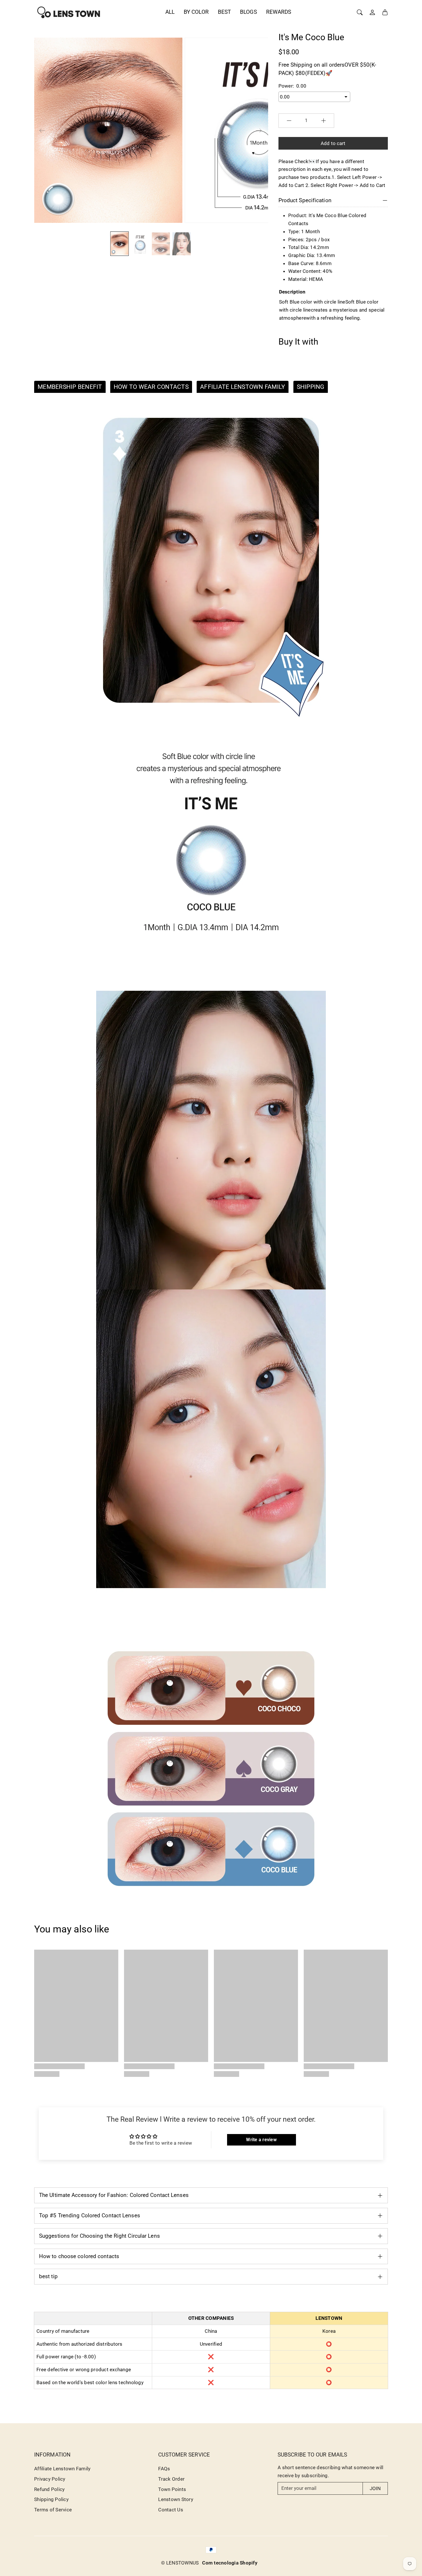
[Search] (360, 12)
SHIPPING (311, 387)
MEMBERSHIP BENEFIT (70, 387)
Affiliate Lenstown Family (62, 2469)
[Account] (372, 12)
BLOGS (248, 12)
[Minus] (289, 121)
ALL (170, 12)
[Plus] (324, 121)
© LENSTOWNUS (180, 2563)
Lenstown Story (176, 2499)
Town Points (172, 2489)
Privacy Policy (50, 2479)
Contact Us (171, 2510)
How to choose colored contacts (79, 2256)
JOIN (375, 2488)
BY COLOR (196, 12)
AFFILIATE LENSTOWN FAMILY (243, 387)
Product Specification (305, 200)
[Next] (259, 130)
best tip (48, 2276)
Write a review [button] (261, 2140)
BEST (224, 12)
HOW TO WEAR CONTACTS (151, 387)
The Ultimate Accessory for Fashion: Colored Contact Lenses (114, 2195)
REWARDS (279, 12)
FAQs (164, 2469)
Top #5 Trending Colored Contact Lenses (90, 2215)
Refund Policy (49, 2489)
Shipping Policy (51, 2499)
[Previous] (42, 130)
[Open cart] (385, 12)
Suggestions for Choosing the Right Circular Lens (99, 2236)
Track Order (171, 2479)
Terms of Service (53, 2510)
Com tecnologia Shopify (230, 2563)
